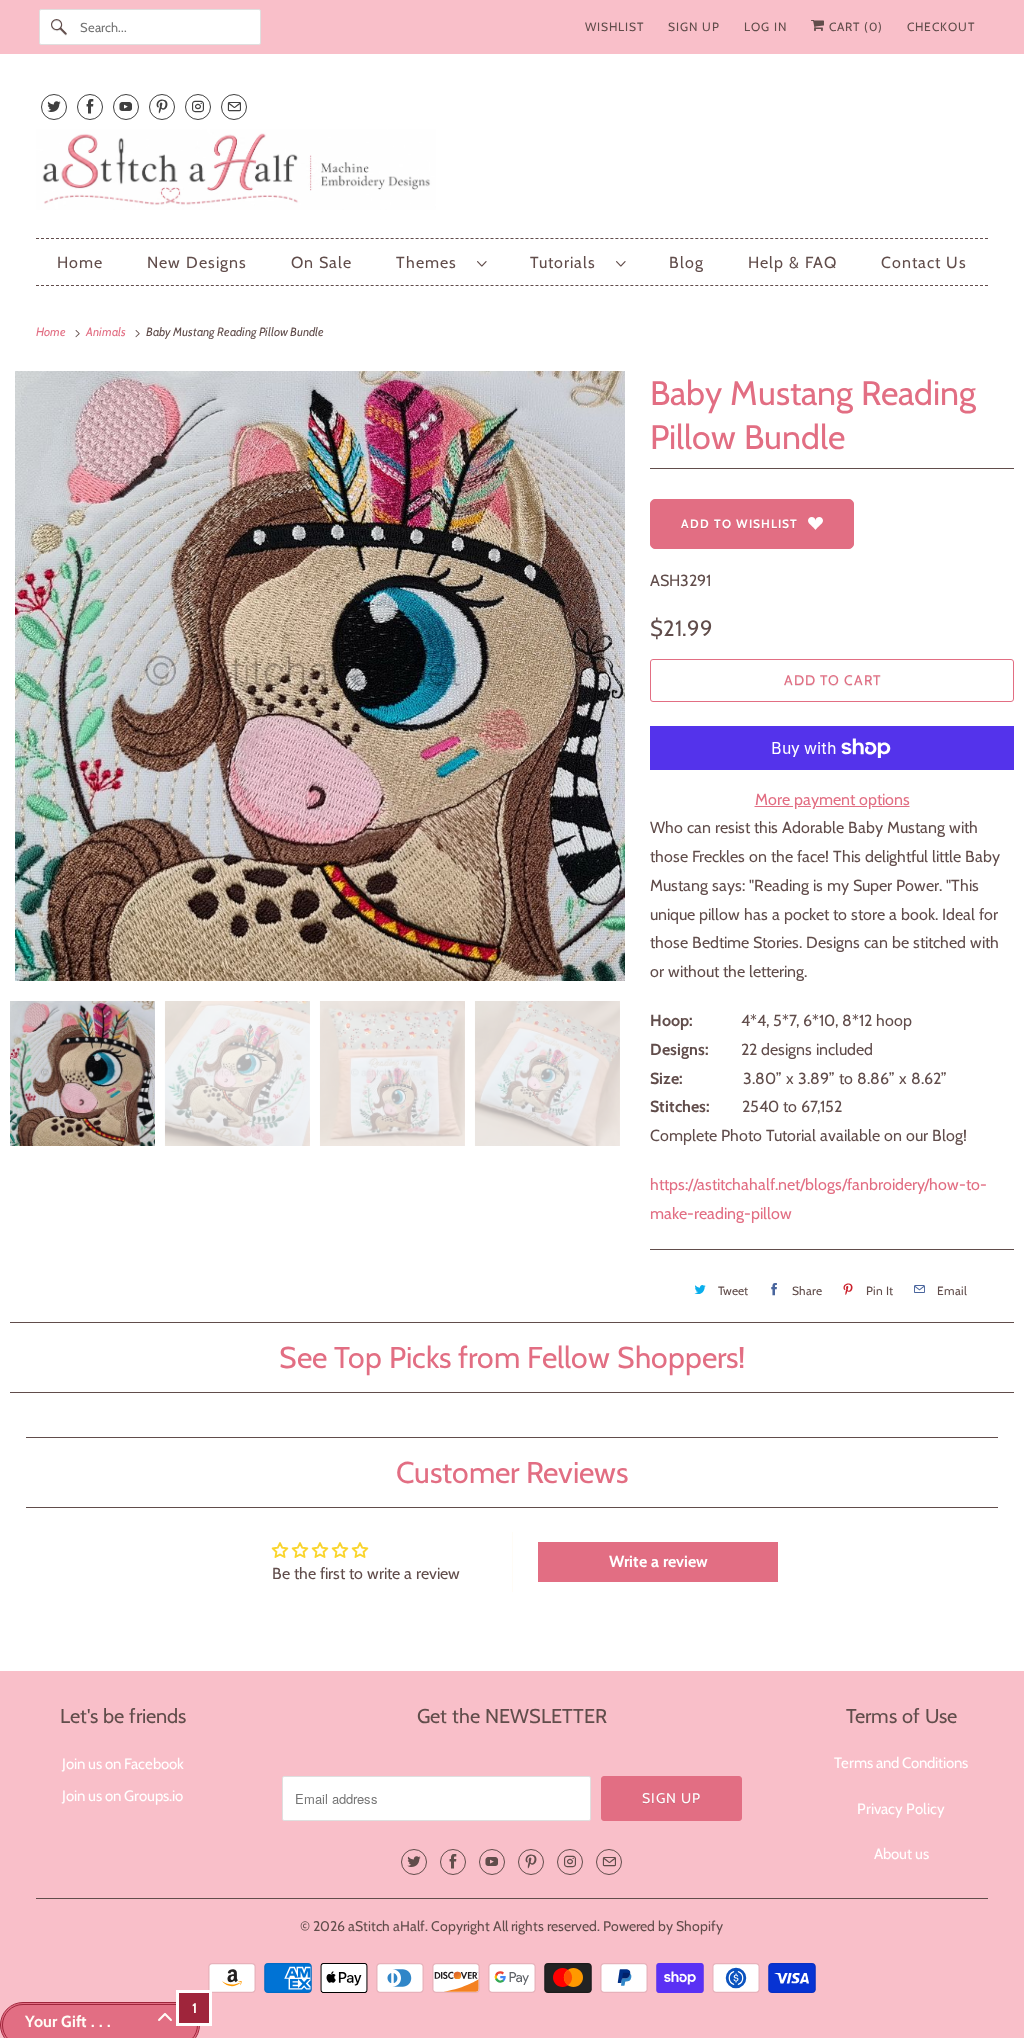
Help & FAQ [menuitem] (792, 262)
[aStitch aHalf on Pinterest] (162, 106)
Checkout (941, 26)
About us (901, 1854)
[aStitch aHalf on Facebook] (90, 106)
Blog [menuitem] (686, 262)
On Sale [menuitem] (321, 262)
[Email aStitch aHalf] (234, 106)
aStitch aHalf (386, 1926)
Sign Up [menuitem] (694, 26)
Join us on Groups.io (122, 1796)
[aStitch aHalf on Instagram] (198, 106)
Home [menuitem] (80, 262)
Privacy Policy (901, 1809)
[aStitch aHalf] (512, 173)
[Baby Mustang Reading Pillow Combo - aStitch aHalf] (320, 676)
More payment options (832, 799)
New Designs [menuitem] (197, 262)
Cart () (854, 26)
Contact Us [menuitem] (924, 262)
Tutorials (568, 262)
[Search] (59, 27)
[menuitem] (441, 262)
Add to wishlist (739, 523)
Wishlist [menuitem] (614, 26)
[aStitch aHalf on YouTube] (126, 106)
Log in (765, 26)
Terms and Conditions (901, 1763)
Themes (431, 262)
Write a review (658, 1561)
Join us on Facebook (123, 1764)
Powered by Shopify (663, 1926)
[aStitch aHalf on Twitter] (54, 106)
